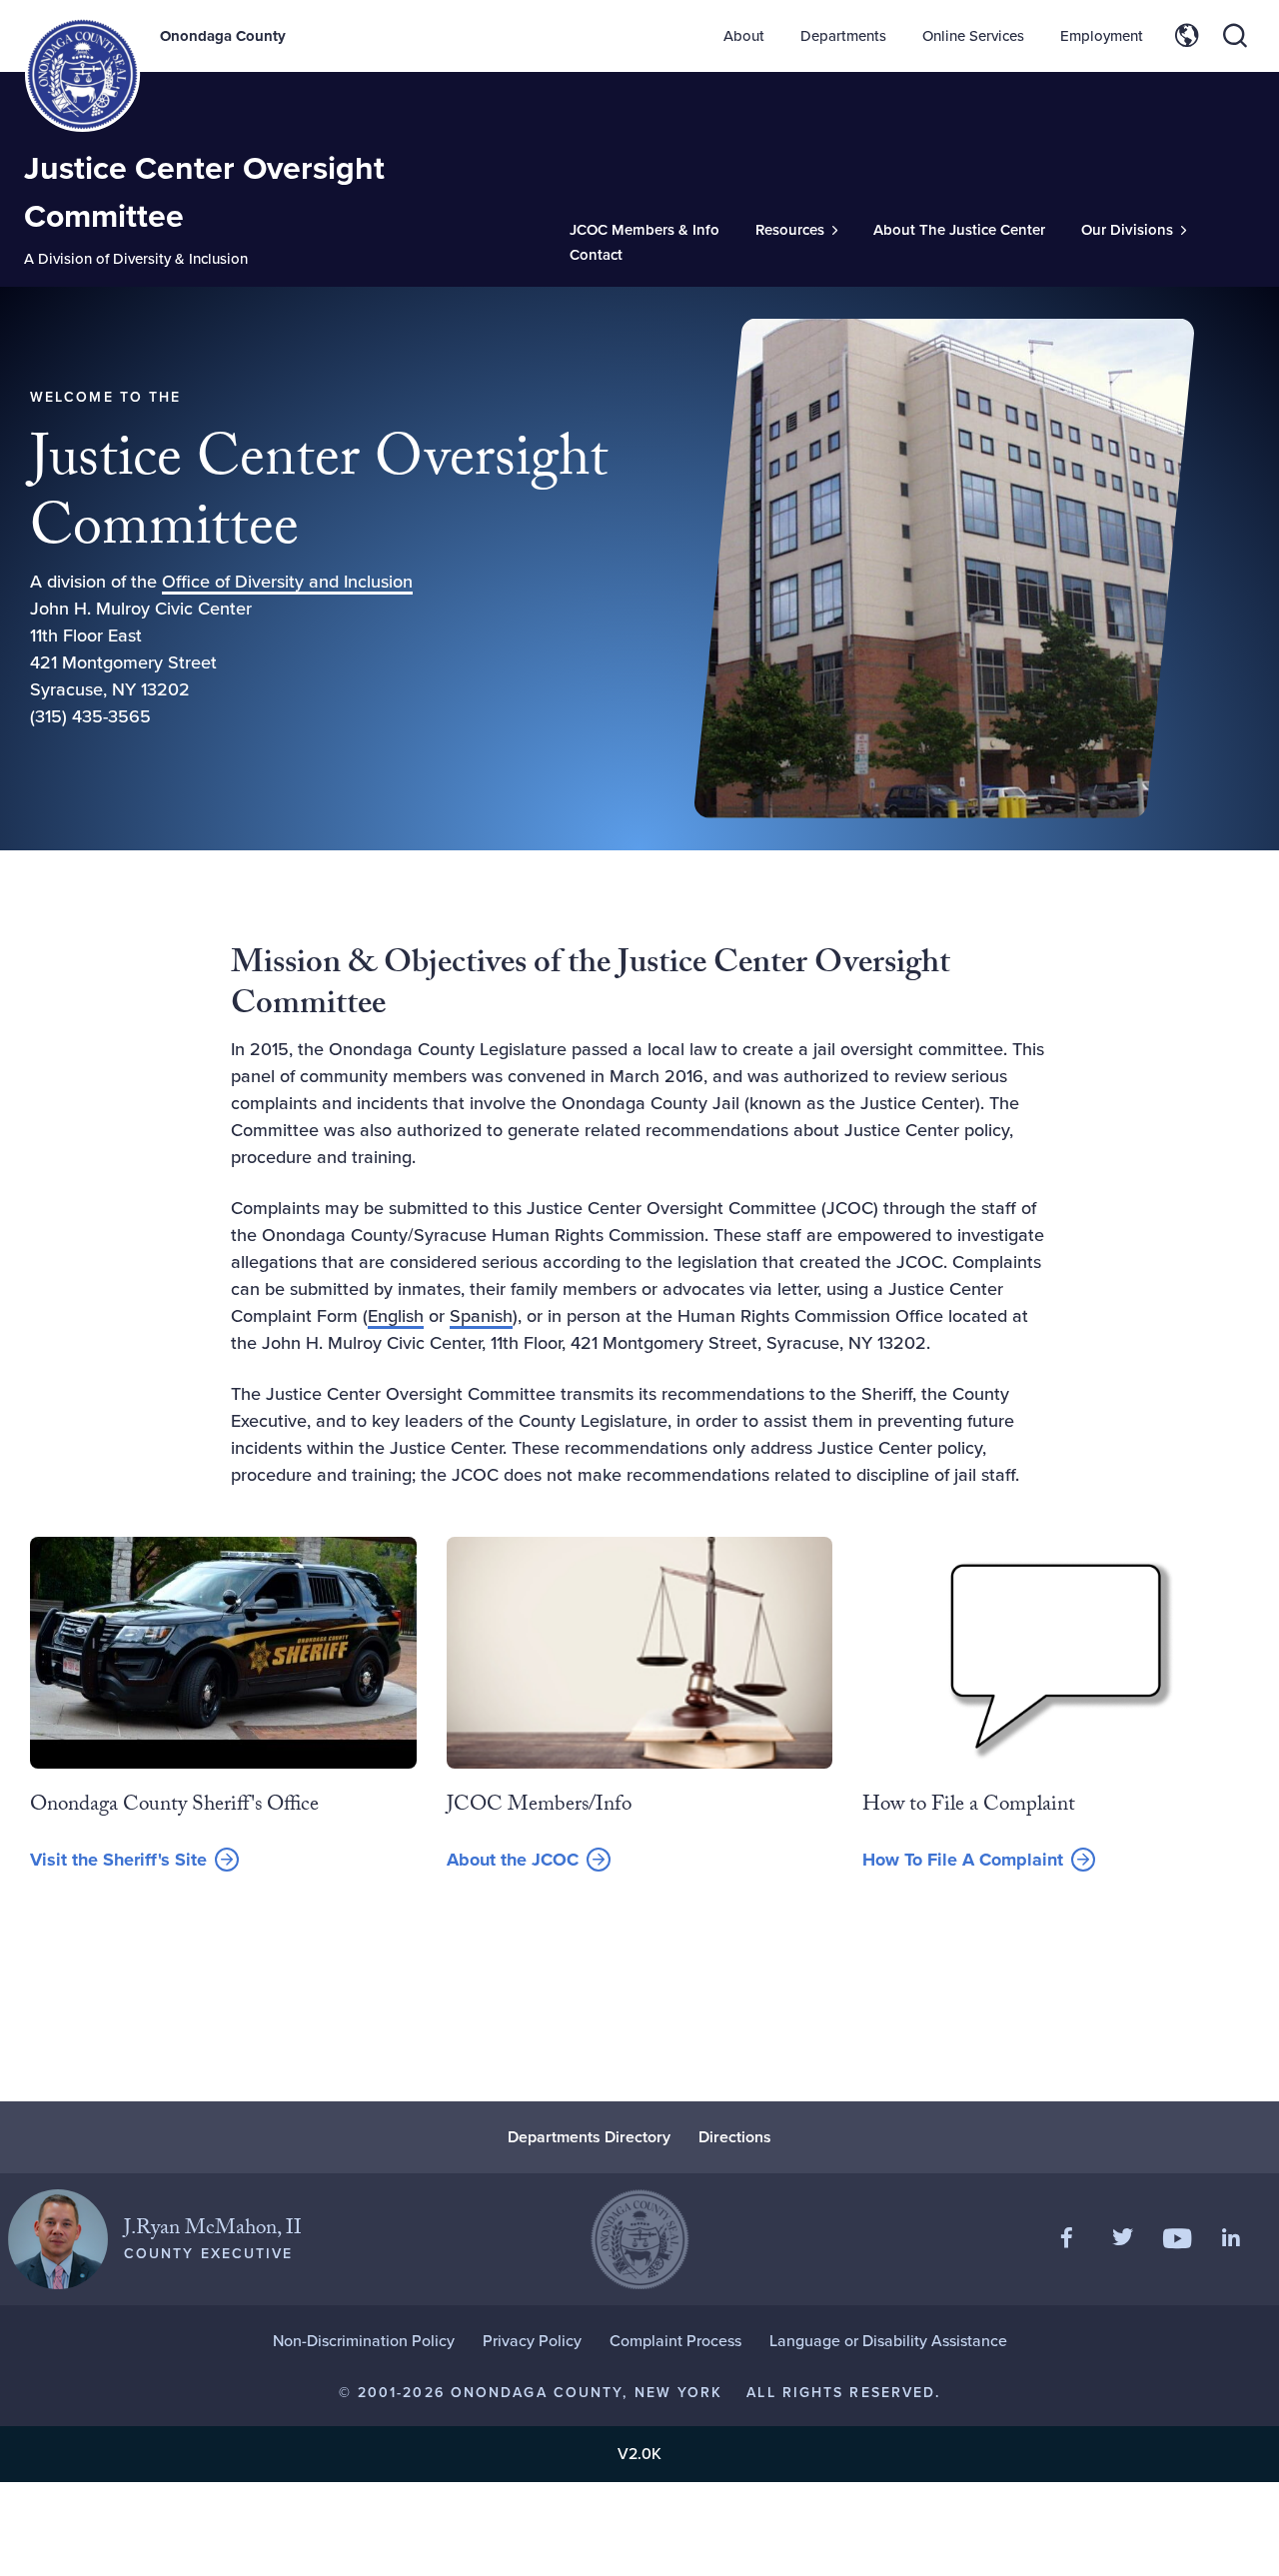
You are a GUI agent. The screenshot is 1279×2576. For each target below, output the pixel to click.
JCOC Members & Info (644, 230)
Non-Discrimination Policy (364, 2341)
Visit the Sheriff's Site (118, 1861)
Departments (843, 36)
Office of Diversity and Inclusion (287, 582)
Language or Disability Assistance (888, 2341)
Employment (1102, 36)
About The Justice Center (959, 230)
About (744, 36)
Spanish (481, 1316)
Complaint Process (675, 2341)
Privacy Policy (532, 2341)
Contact (596, 255)
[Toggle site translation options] (1187, 36)
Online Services (973, 36)
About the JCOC (513, 1860)
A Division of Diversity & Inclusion (136, 259)
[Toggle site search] (1235, 36)
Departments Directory (589, 2137)
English (396, 1316)
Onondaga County (223, 36)
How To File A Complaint (963, 1860)
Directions (735, 2137)
